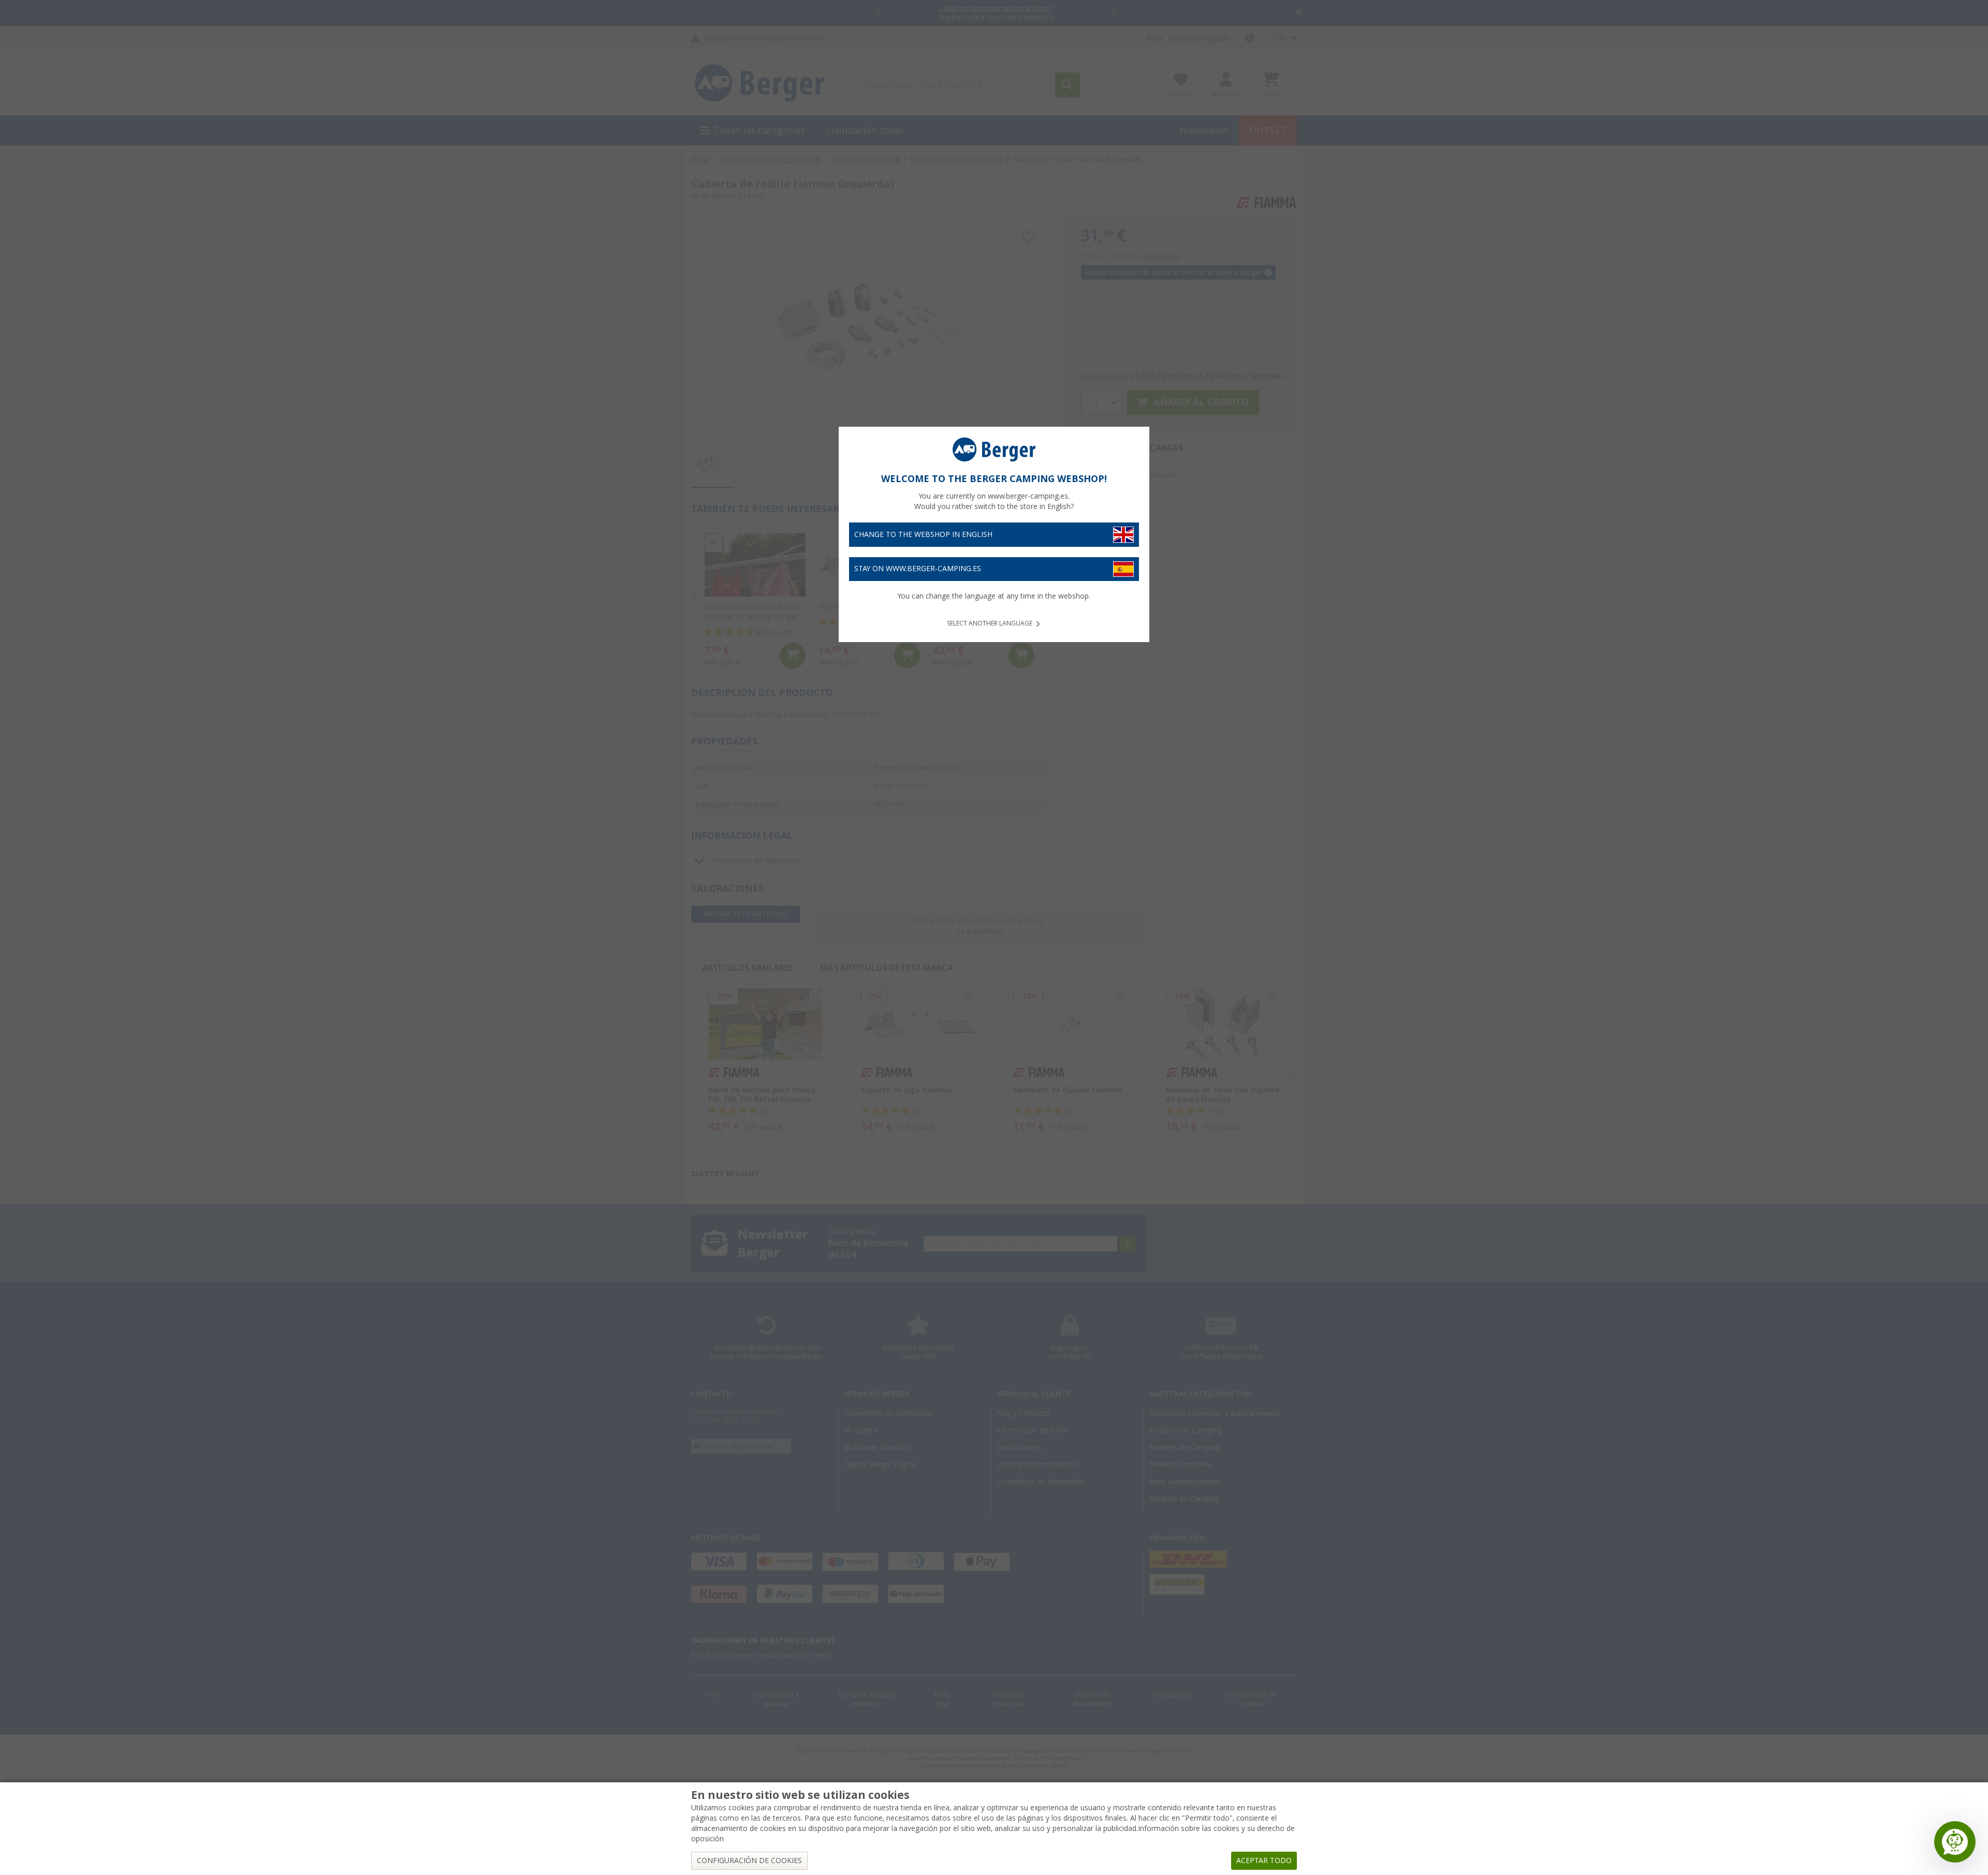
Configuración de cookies (749, 1861)
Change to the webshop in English (923, 534)
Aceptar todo (1264, 1861)
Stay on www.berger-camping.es (918, 569)
